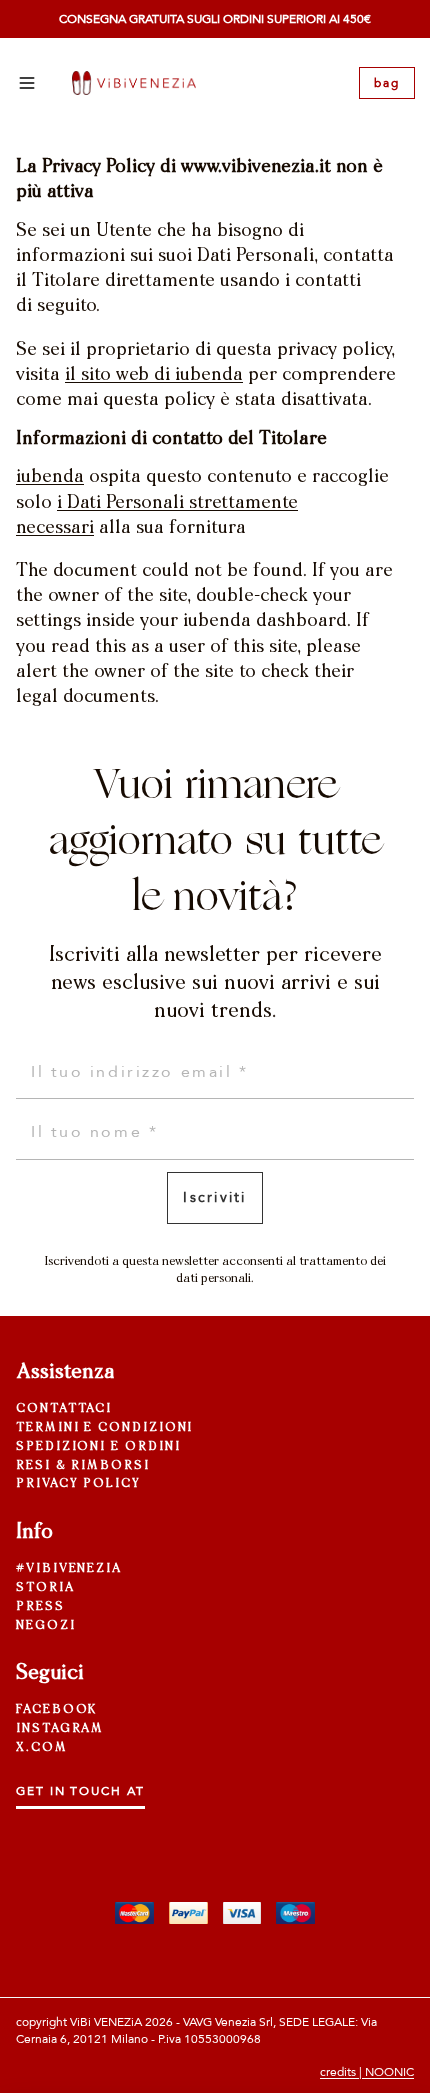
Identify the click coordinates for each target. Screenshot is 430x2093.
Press (40, 1607)
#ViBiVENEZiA (69, 1569)
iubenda (50, 478)
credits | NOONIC (367, 2072)
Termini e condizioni (104, 1428)
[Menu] (27, 83)
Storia (45, 1588)
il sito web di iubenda (154, 376)
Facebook (56, 1710)
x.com (42, 1748)
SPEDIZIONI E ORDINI (98, 1447)
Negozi (46, 1626)
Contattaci (64, 1409)
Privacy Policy (78, 1484)
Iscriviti (214, 1197)
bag (387, 83)
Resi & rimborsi (83, 1466)
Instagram (60, 1729)
